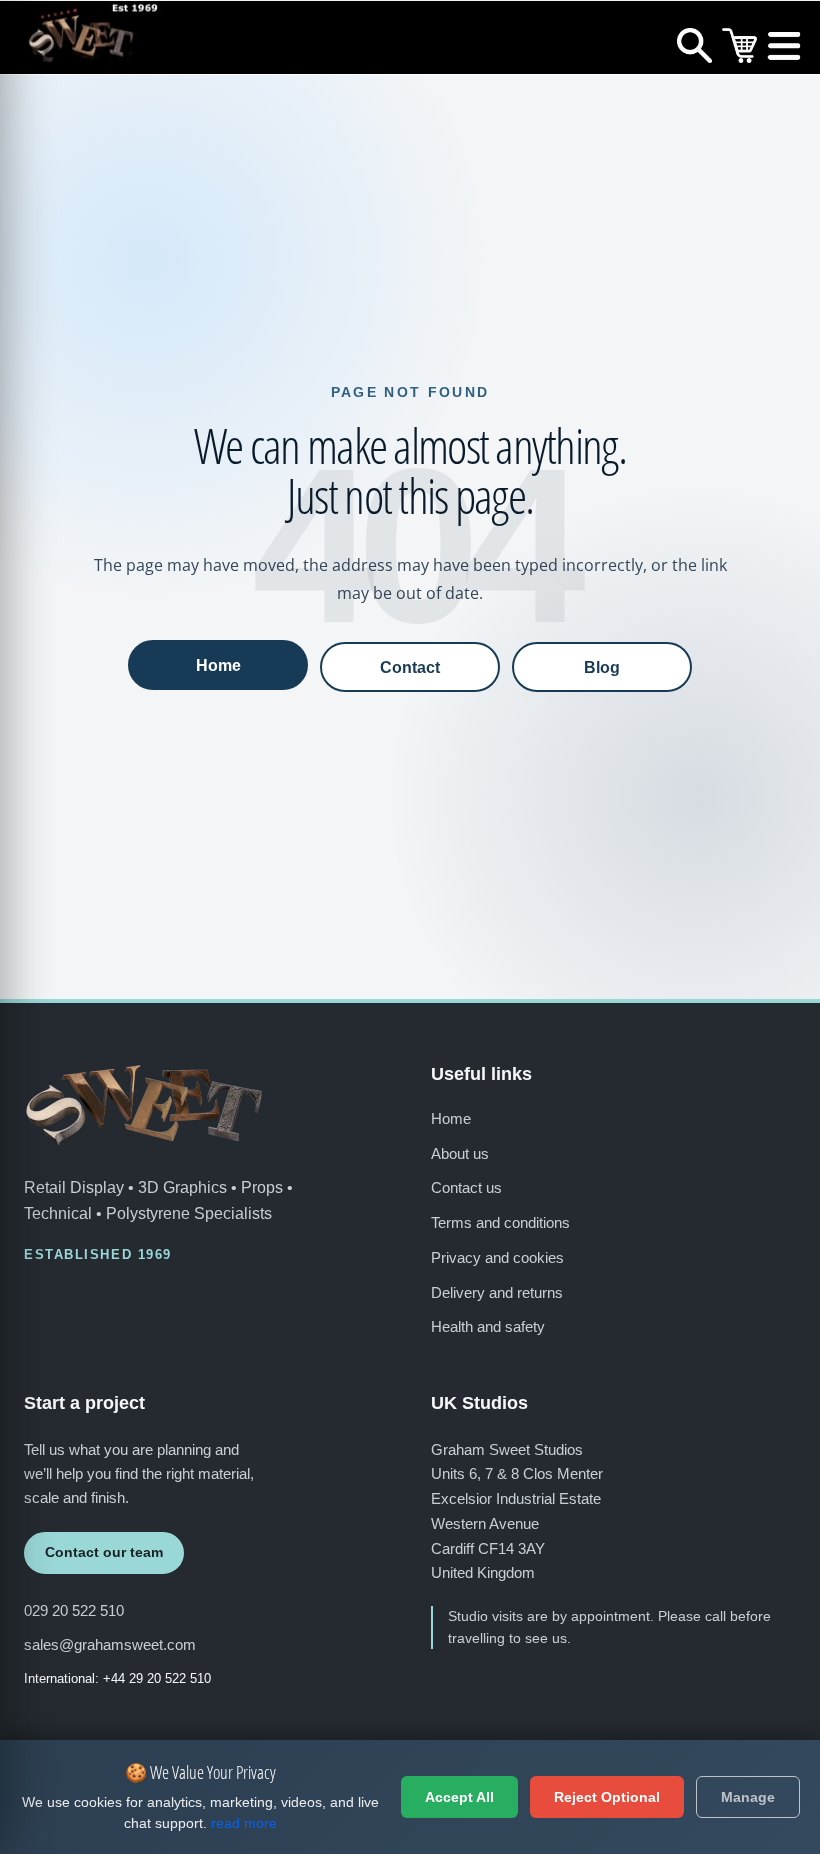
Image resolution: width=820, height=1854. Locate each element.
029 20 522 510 (74, 1610)
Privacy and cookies (497, 1257)
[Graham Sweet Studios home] (144, 1105)
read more (244, 1823)
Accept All (459, 1797)
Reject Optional (607, 1797)
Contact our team (104, 1552)
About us (460, 1153)
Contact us (466, 1187)
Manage (748, 1797)
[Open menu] (784, 50)
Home (218, 665)
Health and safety (488, 1326)
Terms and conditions (500, 1222)
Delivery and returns (497, 1292)
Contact (410, 667)
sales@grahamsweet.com (110, 1644)
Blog (602, 667)
